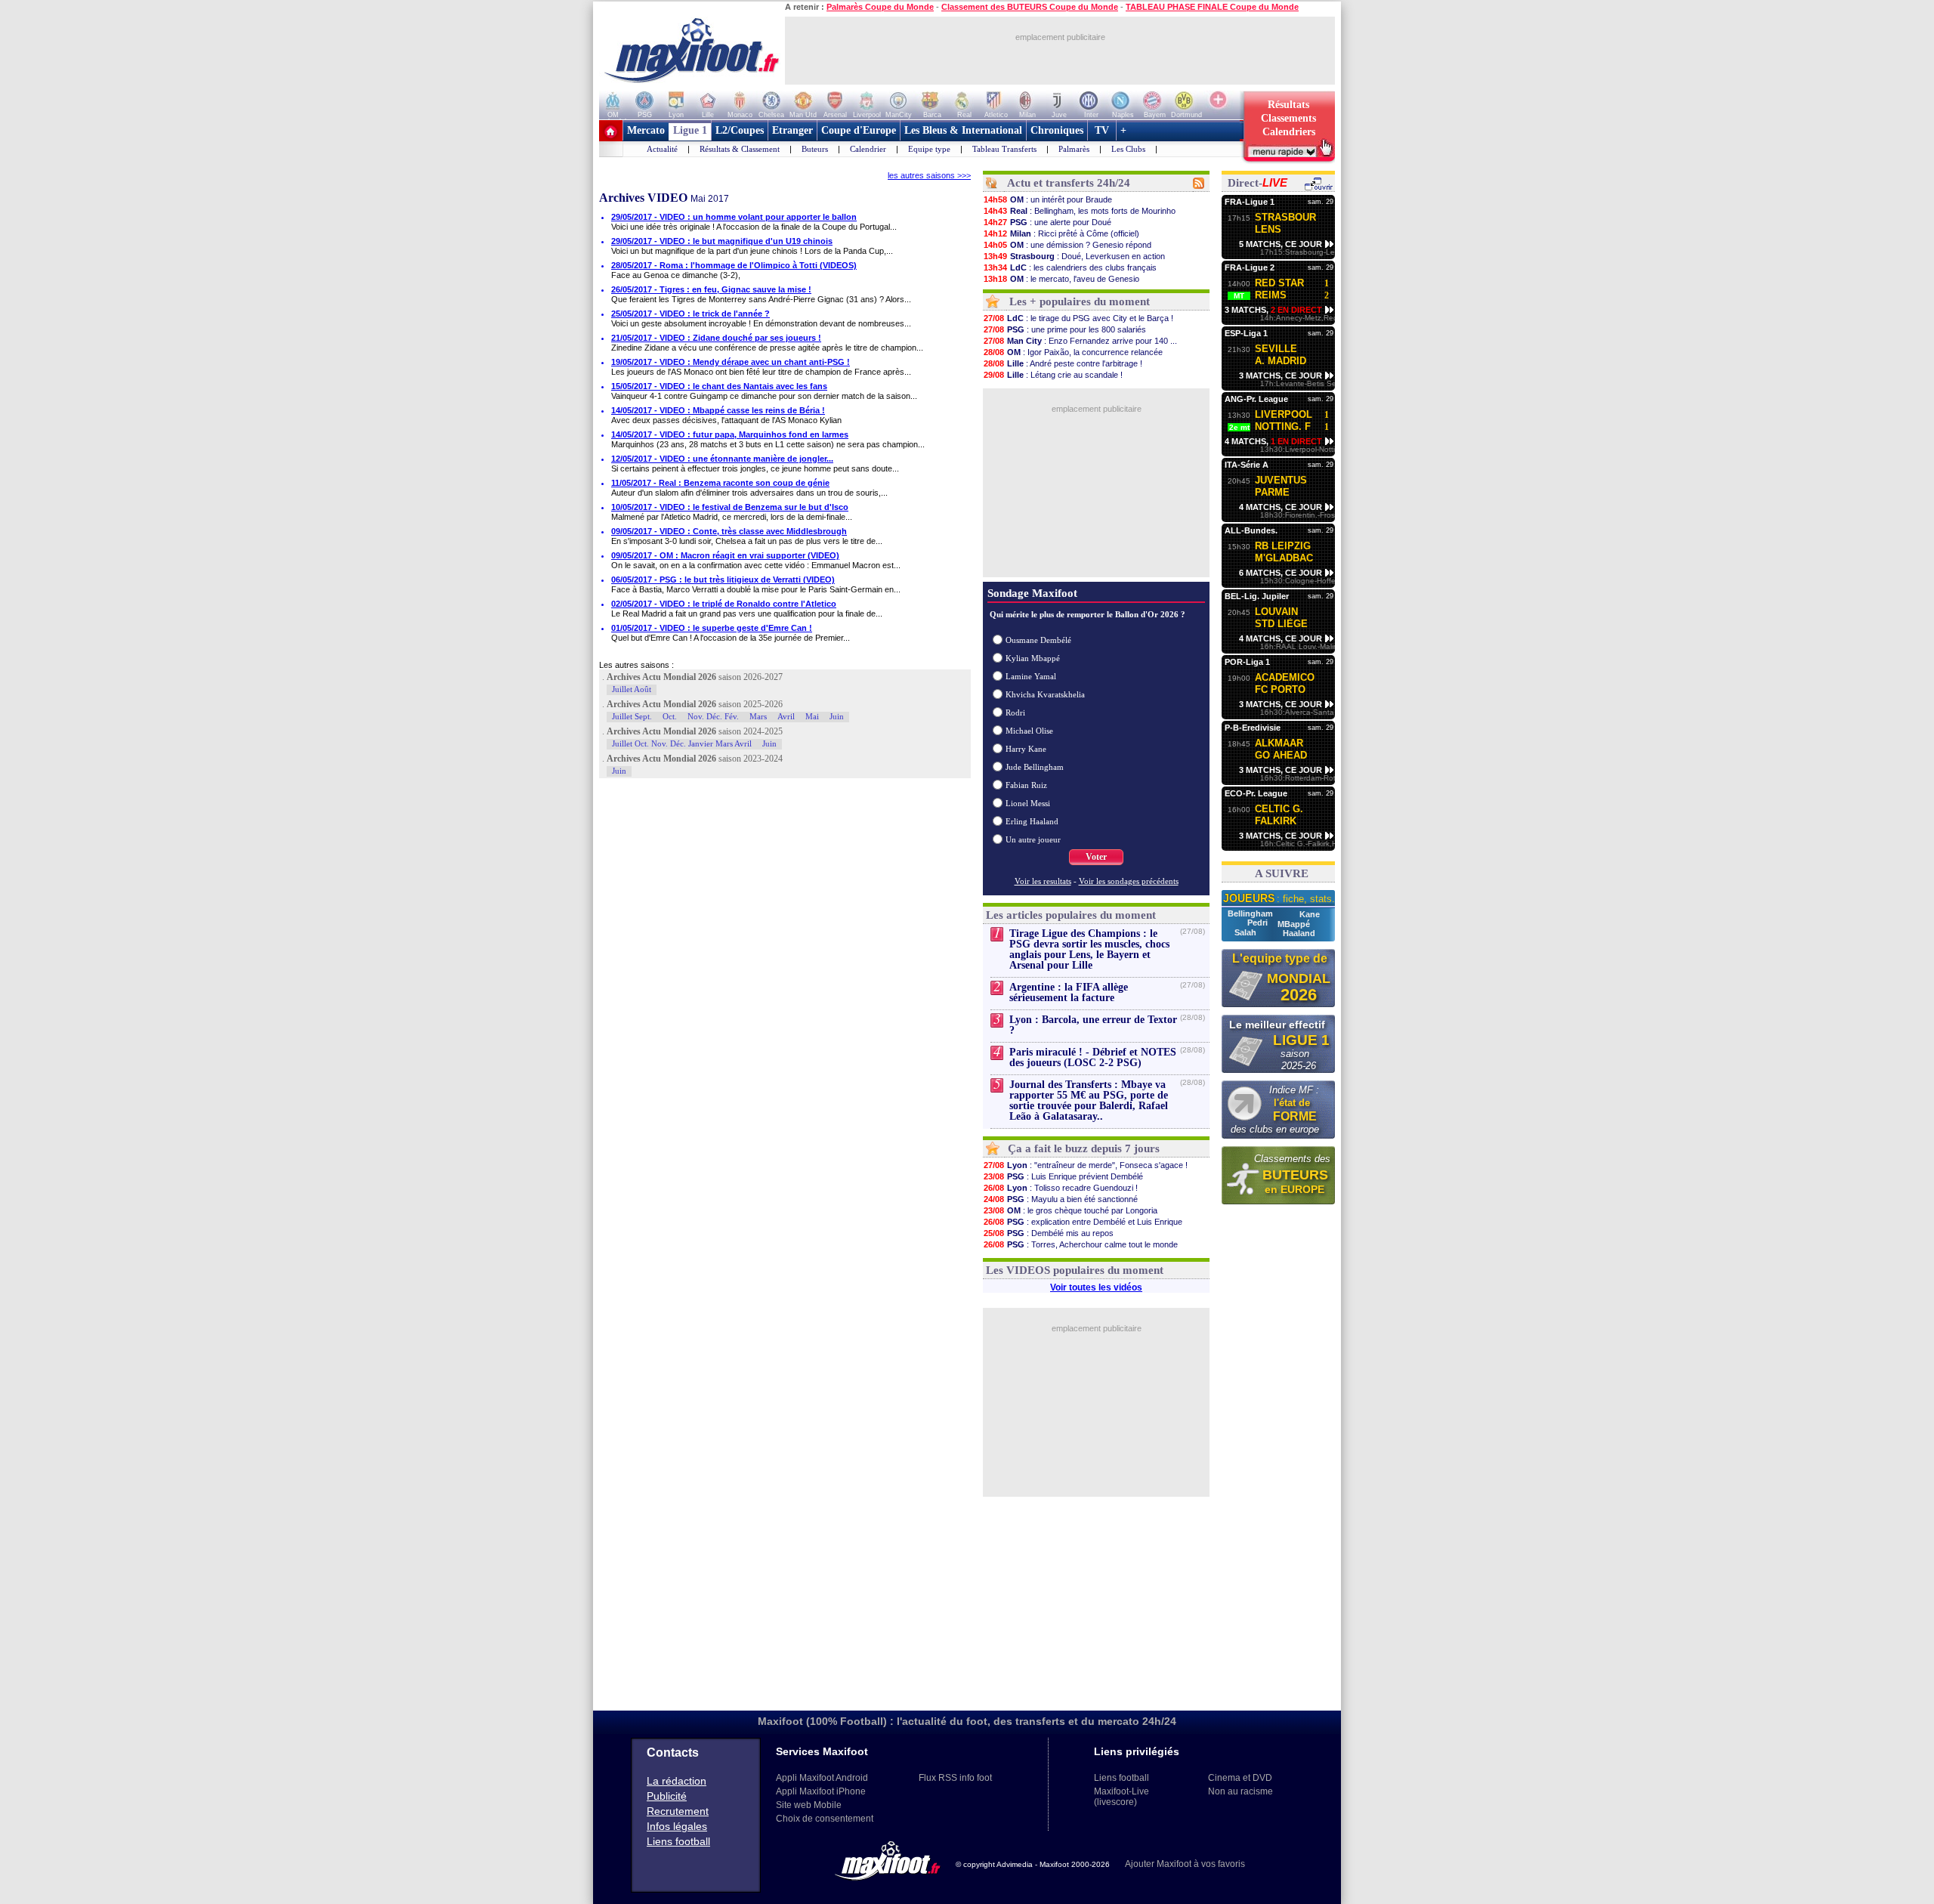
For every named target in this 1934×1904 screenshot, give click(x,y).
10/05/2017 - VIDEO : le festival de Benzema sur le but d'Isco (730, 507)
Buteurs (815, 149)
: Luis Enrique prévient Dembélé (1063, 1176)
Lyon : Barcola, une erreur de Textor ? (1093, 1025)
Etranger (792, 130)
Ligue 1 (690, 130)
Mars (758, 716)
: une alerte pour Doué (1047, 222)
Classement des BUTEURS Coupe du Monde (1030, 7)
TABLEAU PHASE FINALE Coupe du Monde (1212, 7)
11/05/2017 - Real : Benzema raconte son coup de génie (720, 483)
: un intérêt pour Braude (1048, 199)
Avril (786, 716)
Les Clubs (1128, 149)
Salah (1247, 932)
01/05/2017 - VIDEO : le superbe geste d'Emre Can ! (712, 628)
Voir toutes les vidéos (1096, 1287)
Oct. (670, 716)
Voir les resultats (1043, 881)
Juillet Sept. (632, 716)
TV (1102, 130)
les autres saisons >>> (929, 175)
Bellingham (1251, 913)
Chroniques (1057, 130)
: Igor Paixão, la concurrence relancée (1073, 352)
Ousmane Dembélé (1038, 640)
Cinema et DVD (1240, 1778)
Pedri (1259, 923)
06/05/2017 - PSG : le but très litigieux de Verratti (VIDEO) (723, 580)
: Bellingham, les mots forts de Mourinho (1080, 211)
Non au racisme (1240, 1791)
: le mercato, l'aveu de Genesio (1061, 279)
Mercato (646, 130)
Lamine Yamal (1031, 676)
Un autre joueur (1033, 839)
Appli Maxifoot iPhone (821, 1791)
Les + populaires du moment (1080, 301)
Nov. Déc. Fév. (713, 716)
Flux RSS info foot (955, 1778)
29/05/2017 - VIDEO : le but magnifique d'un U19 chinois (722, 241)
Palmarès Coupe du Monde (880, 7)
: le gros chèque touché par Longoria (1070, 1210)
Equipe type (929, 149)
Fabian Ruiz (1026, 785)
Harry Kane (1026, 749)
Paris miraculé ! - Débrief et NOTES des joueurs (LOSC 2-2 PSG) (1093, 1057)
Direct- (1257, 183)
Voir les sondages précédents (1129, 881)
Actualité (662, 149)
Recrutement (678, 1811)
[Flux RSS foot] (1199, 186)
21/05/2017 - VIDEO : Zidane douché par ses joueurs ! (716, 338)
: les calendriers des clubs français (1070, 267)
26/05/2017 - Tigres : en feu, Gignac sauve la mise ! (711, 289)
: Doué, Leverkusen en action (1074, 256)
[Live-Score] (1318, 188)
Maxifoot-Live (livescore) (1121, 1797)
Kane (1310, 914)
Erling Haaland (1032, 821)
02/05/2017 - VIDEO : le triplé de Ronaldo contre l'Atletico (724, 604)
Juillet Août (632, 689)
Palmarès (1074, 149)
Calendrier (868, 149)
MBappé (1294, 924)
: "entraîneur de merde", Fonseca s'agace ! (1086, 1165)
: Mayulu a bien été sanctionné (1061, 1199)
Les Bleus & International (963, 130)
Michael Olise (1029, 731)
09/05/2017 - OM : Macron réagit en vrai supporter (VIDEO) (725, 555)
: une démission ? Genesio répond (1067, 245)
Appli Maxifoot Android (822, 1778)
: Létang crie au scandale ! (1053, 375)
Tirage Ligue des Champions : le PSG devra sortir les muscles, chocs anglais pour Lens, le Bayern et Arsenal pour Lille (1089, 949)
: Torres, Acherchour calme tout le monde (1081, 1244)
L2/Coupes (740, 130)
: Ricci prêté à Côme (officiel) (1061, 233)
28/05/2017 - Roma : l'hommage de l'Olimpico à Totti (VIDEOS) (734, 265)
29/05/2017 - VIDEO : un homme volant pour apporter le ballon (734, 217)
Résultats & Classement (740, 149)
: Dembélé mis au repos (1049, 1233)
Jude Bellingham (1035, 767)
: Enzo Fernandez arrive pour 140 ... (1080, 341)
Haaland (1299, 933)
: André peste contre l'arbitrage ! (1063, 363)
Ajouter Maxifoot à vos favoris (1185, 1864)
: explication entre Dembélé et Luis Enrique (1083, 1222)
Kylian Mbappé (1033, 658)
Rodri (1015, 712)
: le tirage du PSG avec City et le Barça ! (1078, 318)
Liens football (678, 1841)
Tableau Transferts (1004, 149)
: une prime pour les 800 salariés (1065, 329)
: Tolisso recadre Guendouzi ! (1061, 1188)
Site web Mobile (809, 1805)
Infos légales (677, 1826)
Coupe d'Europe (859, 130)
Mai (812, 716)
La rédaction (677, 1781)
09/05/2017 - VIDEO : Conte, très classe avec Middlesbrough (729, 531)
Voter (1096, 857)
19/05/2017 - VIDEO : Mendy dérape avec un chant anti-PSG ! (731, 362)
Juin (837, 716)
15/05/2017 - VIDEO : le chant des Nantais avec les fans (719, 386)
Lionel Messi (1028, 803)
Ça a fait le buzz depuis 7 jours (1084, 1148)
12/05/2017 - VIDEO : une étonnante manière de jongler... (722, 459)
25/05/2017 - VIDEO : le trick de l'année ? (690, 314)
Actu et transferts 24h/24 (1069, 183)
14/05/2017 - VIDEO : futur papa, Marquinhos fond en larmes (730, 434)
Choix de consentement (825, 1819)
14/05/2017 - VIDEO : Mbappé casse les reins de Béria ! (718, 410)
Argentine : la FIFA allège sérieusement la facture (1069, 992)
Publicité (667, 1796)
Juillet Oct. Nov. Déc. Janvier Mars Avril (682, 743)
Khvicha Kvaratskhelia (1045, 694)
